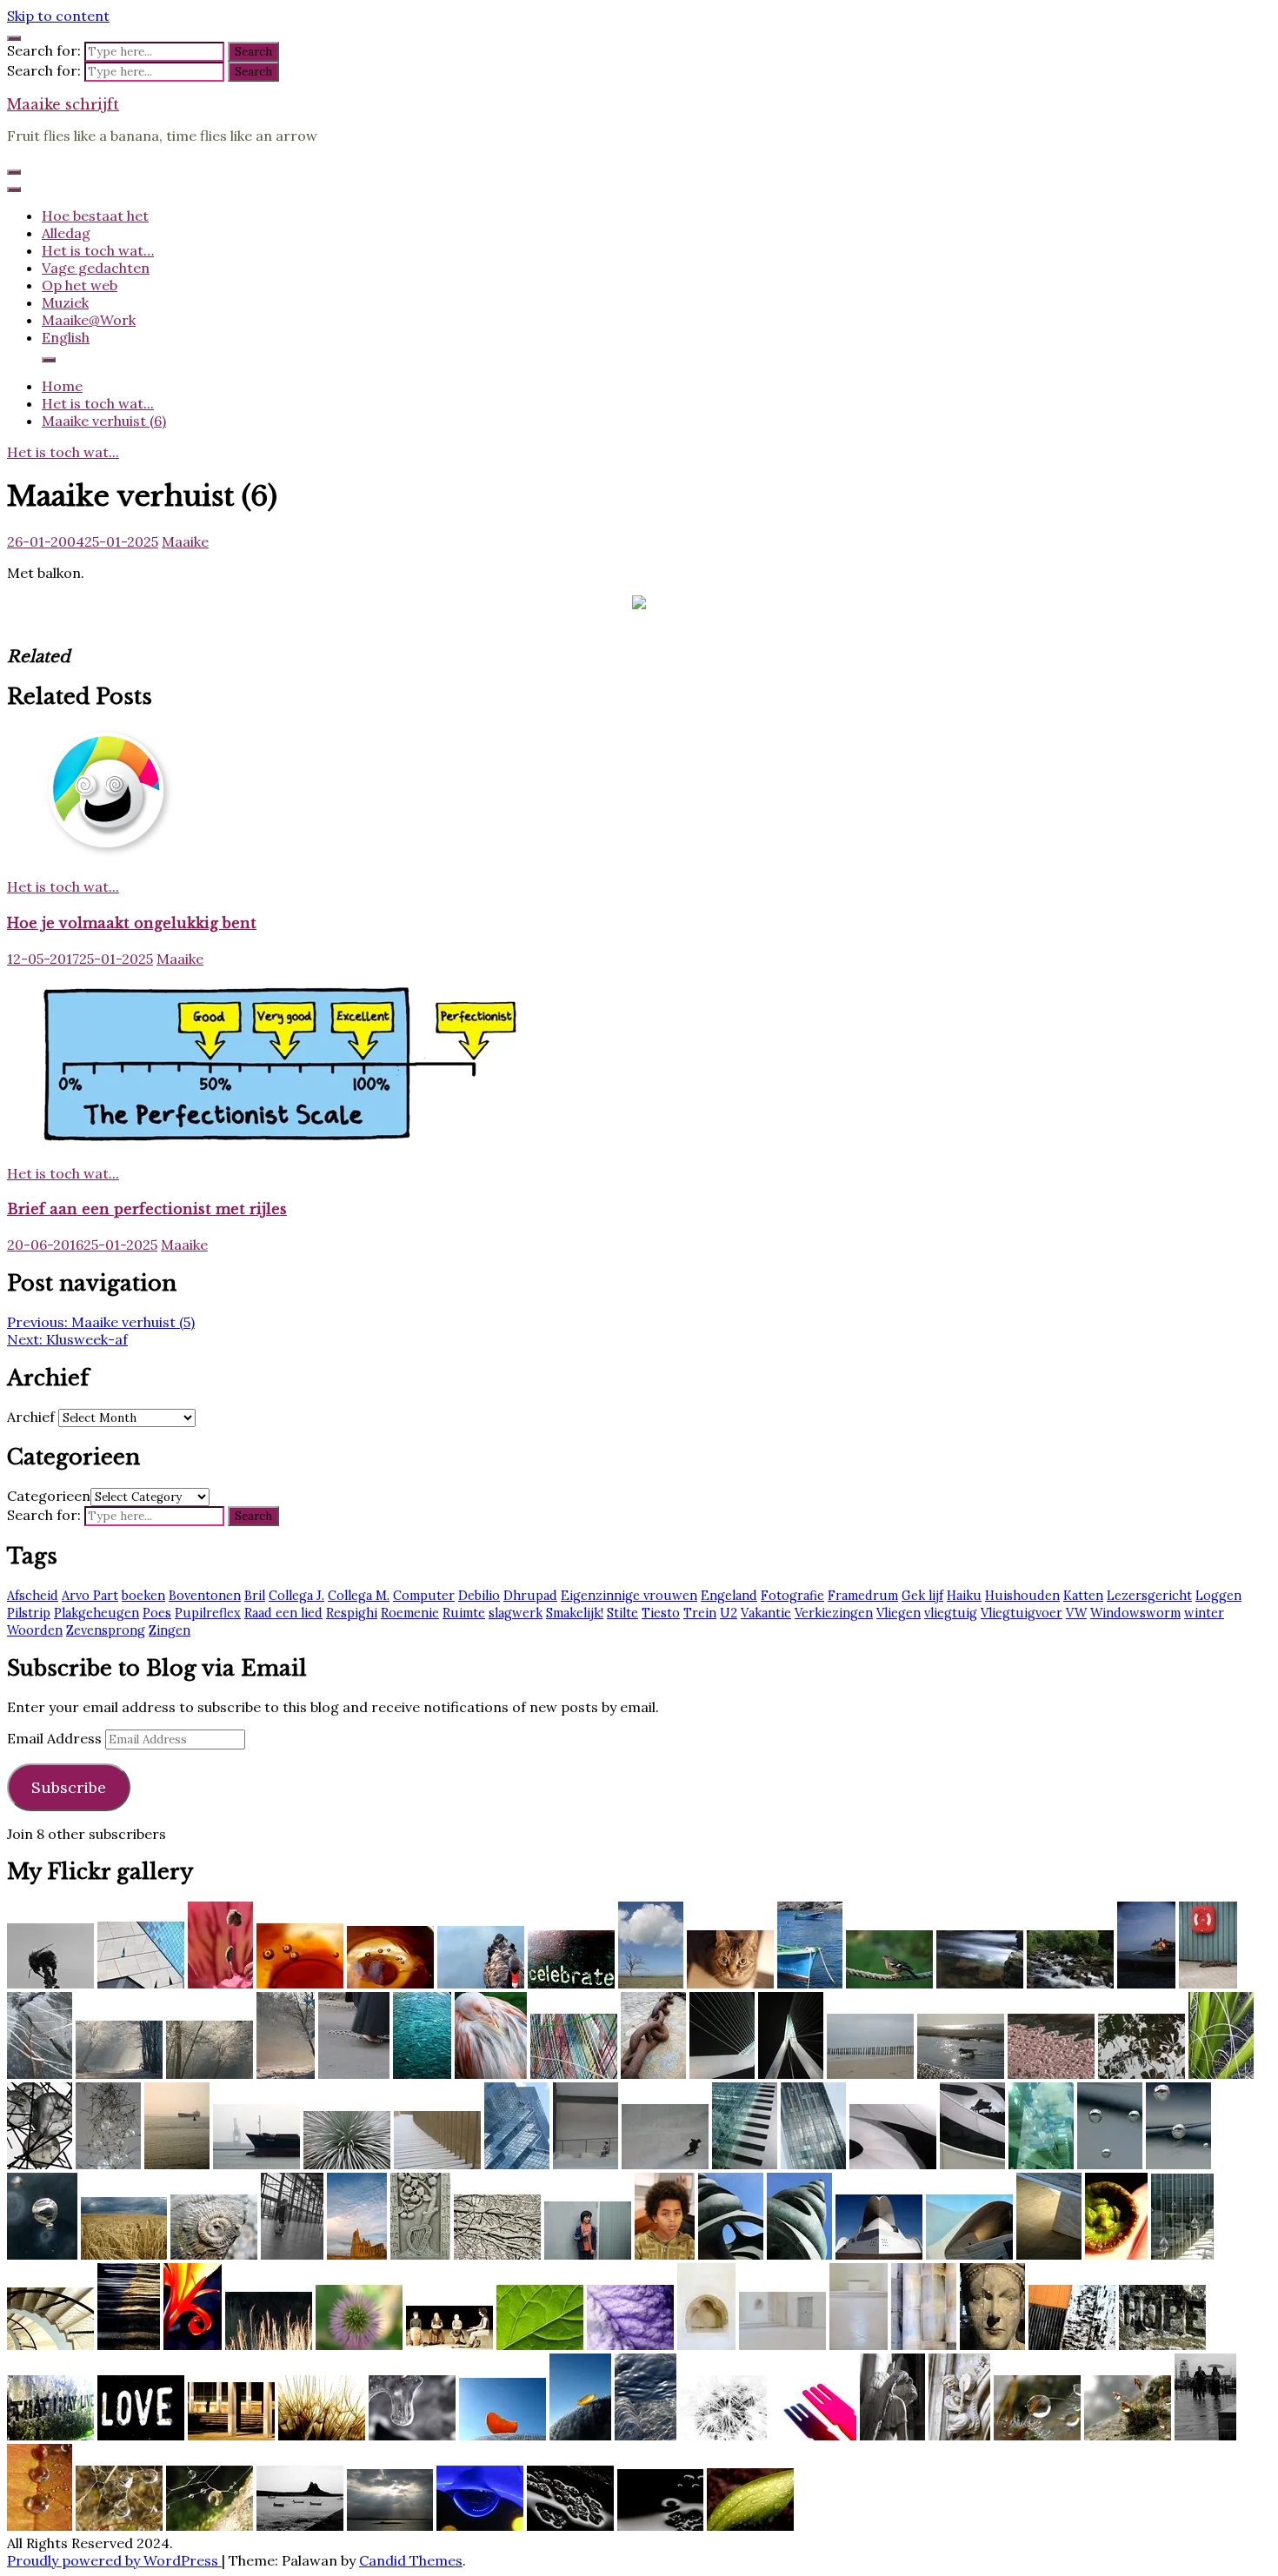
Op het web (80, 285)
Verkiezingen (834, 1613)
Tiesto (661, 1613)
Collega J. (296, 1596)
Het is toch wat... (63, 452)
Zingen (170, 1630)
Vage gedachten (96, 268)
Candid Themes (411, 2560)
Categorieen (49, 1496)
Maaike (185, 541)
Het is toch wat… (98, 250)
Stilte (622, 1613)
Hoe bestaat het (95, 216)
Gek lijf (922, 1596)
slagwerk (516, 1613)
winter (1204, 1613)
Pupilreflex (208, 1613)
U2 (729, 1613)
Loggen (1218, 1596)
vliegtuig (951, 1613)
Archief (31, 1417)
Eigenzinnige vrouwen (629, 1596)
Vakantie (766, 1613)
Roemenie (410, 1613)
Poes (157, 1613)
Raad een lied (283, 1613)
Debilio (479, 1596)
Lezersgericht (1149, 1596)
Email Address (56, 1738)
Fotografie (792, 1596)
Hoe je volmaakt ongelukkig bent (132, 923)
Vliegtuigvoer (1022, 1613)
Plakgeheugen (97, 1613)
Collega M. (359, 1596)
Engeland (729, 1596)
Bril (255, 1596)
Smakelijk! (575, 1613)
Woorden (35, 1630)
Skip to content (58, 16)
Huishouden (1022, 1596)
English (66, 337)
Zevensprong (106, 1630)
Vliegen (899, 1613)
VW (1076, 1613)
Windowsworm (1135, 1613)
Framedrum (863, 1596)
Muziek (65, 302)
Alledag (66, 233)
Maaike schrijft (63, 104)
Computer (424, 1596)
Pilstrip (29, 1613)
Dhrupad (530, 1596)
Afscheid (33, 1596)
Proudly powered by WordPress (114, 2560)
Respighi (352, 1613)
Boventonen (205, 1596)
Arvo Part (90, 1596)
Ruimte (464, 1613)
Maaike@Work (89, 320)
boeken (143, 1596)
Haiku (964, 1596)
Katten (1083, 1596)
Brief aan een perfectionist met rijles (147, 1209)
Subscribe (69, 1787)
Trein (700, 1613)
